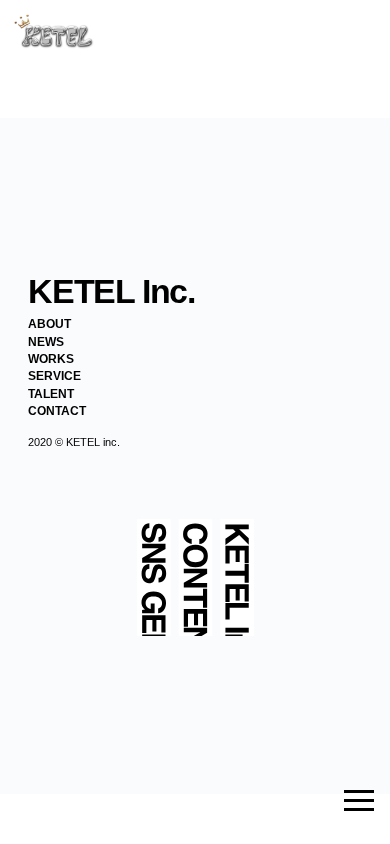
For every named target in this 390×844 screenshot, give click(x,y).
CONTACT (57, 411)
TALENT (51, 394)
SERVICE (54, 376)
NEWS (46, 342)
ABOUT (49, 324)
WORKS (51, 359)
